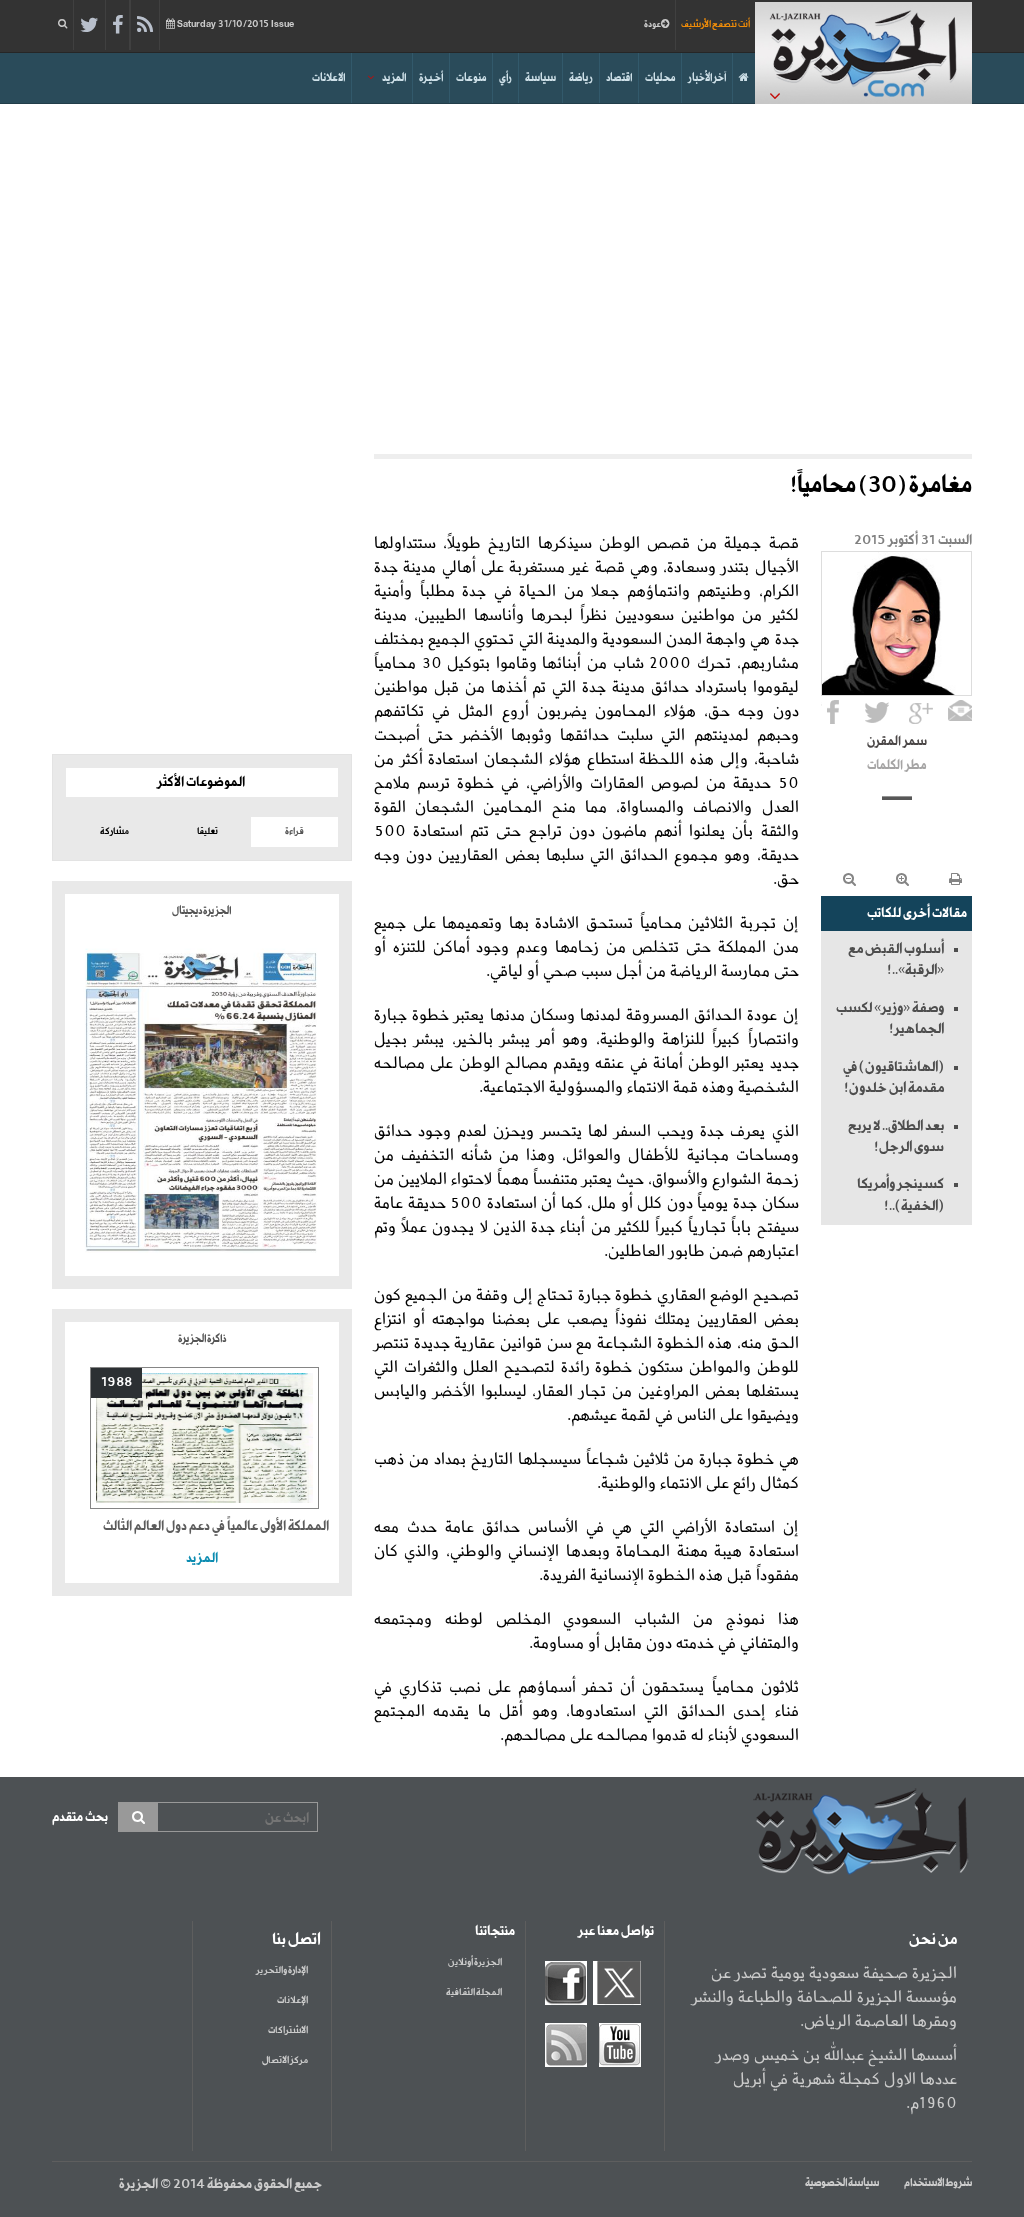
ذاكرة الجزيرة (202, 1339)
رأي (505, 78)
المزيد (394, 78)
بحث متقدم (80, 1817)
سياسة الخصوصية (842, 2183)
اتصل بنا (296, 1940)
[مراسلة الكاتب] (960, 712)
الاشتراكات (288, 2030)
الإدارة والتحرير (282, 1970)
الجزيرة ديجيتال (202, 911)
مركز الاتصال (285, 2060)
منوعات (471, 78)
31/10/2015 (235, 24)
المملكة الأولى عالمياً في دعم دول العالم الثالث (216, 1526)
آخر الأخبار (707, 78)
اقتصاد (619, 78)
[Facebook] (117, 26)
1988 (116, 1382)
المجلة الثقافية (474, 1992)
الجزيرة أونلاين (475, 1962)
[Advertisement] (512, 274)
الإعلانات (292, 2000)
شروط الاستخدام (938, 2183)
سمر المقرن (897, 742)
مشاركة (114, 831)
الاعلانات (328, 78)
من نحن (933, 1940)
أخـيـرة (431, 78)
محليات (660, 78)
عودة (652, 24)
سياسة (540, 78)
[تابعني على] (921, 712)
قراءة (294, 831)
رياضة (581, 78)
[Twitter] (89, 26)
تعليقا (207, 831)
